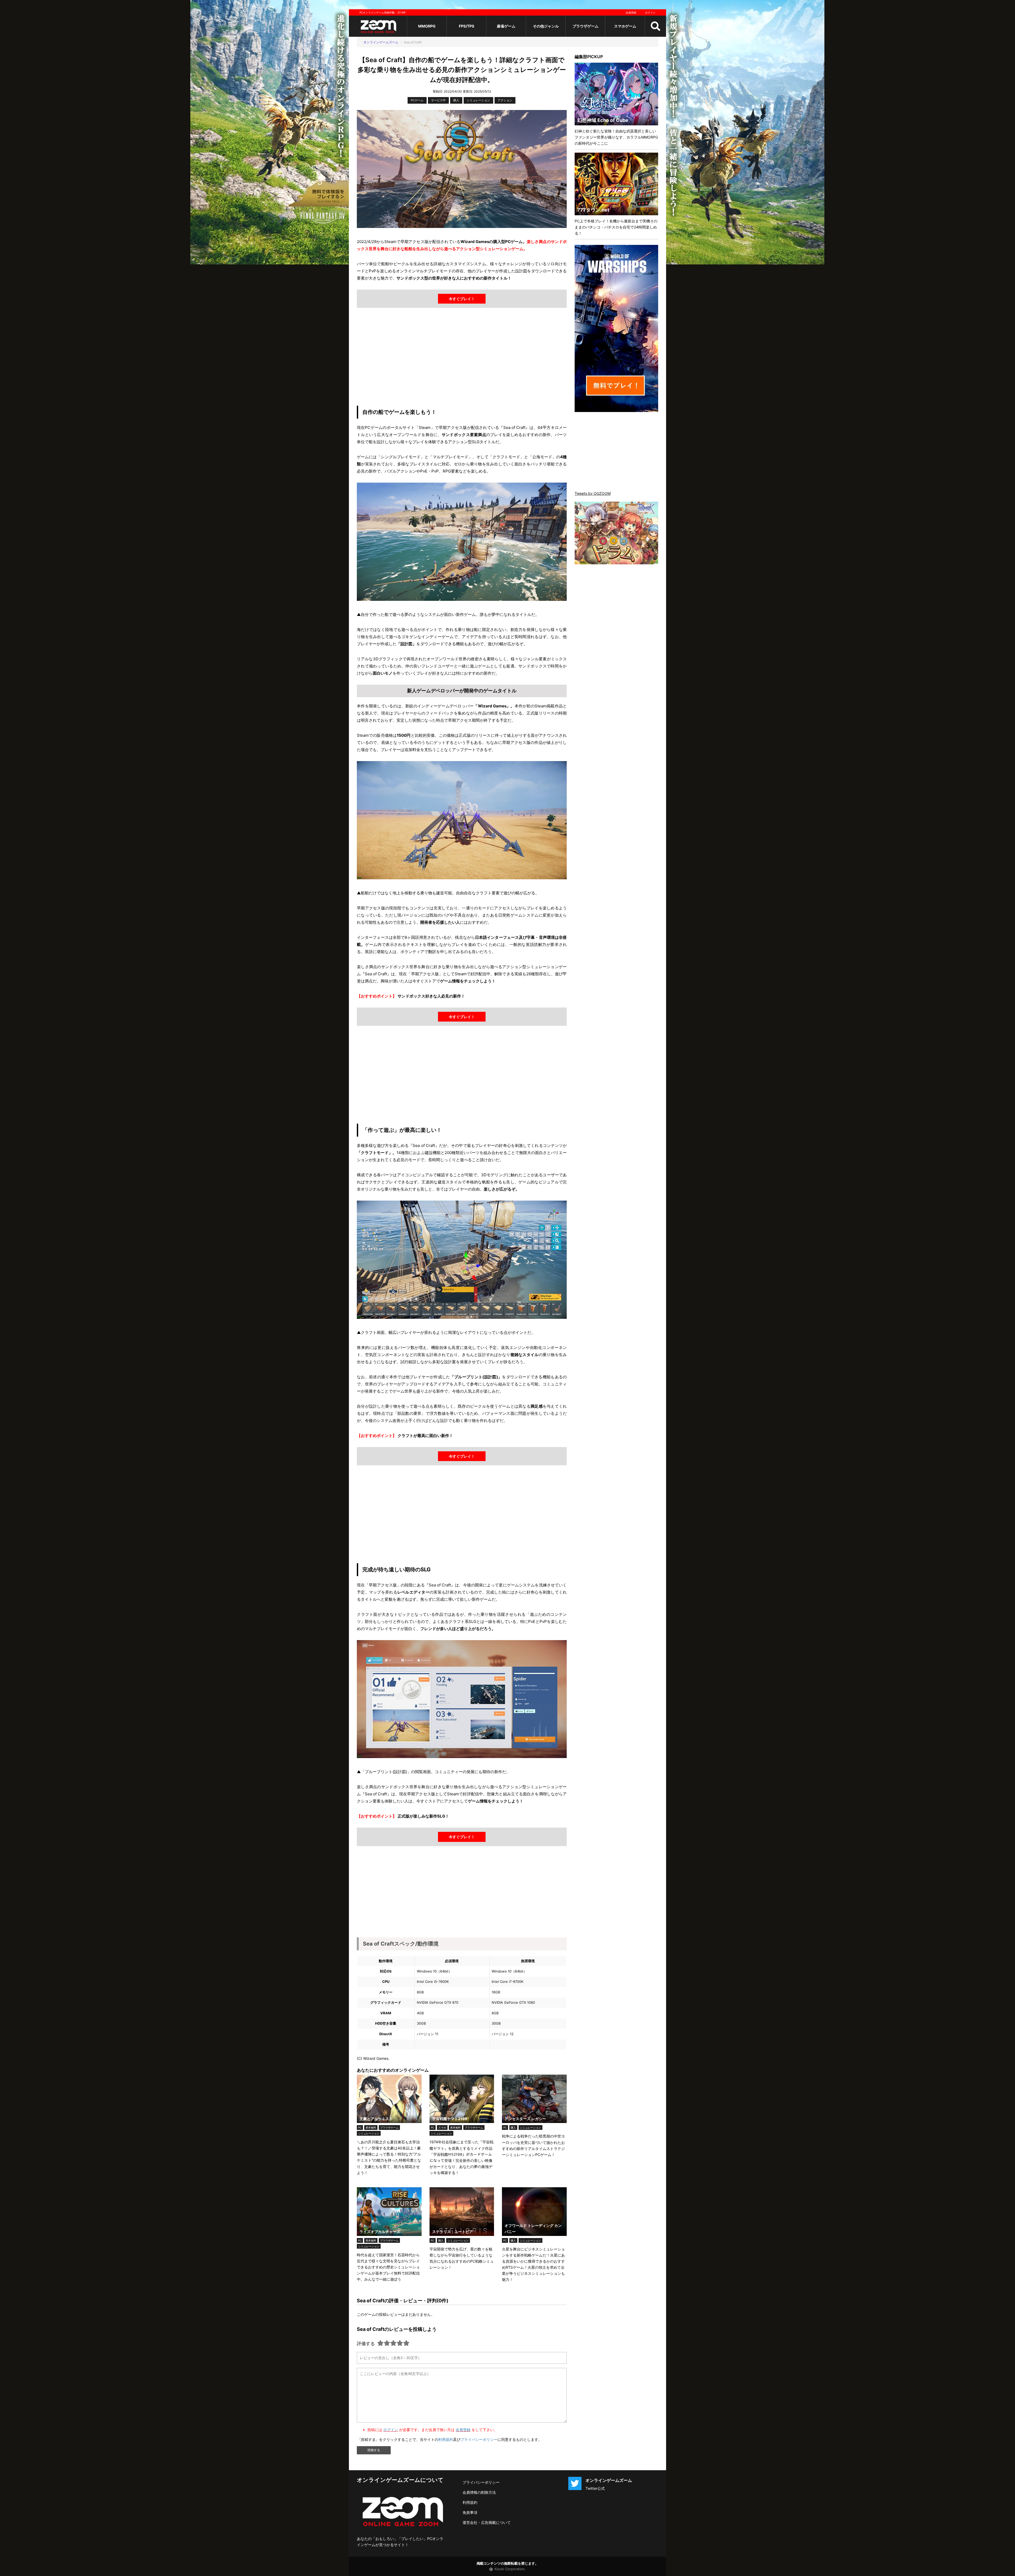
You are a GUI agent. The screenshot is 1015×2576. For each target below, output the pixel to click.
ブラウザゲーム (585, 26)
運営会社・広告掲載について (487, 2522)
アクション (505, 100)
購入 (456, 100)
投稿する (374, 2450)
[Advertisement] (462, 358)
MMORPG (427, 26)
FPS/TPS (467, 26)
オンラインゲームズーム (381, 42)
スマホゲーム (625, 26)
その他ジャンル (546, 26)
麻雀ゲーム (506, 26)
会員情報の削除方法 (479, 2492)
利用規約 (446, 2439)
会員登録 (631, 12)
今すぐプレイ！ (462, 299)
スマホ (442, 2127)
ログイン (650, 12)
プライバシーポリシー (479, 2439)
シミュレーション (478, 100)
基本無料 (371, 2127)
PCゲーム (417, 100)
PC (360, 2127)
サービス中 (438, 100)
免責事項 (470, 2512)
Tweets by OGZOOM (593, 493)
